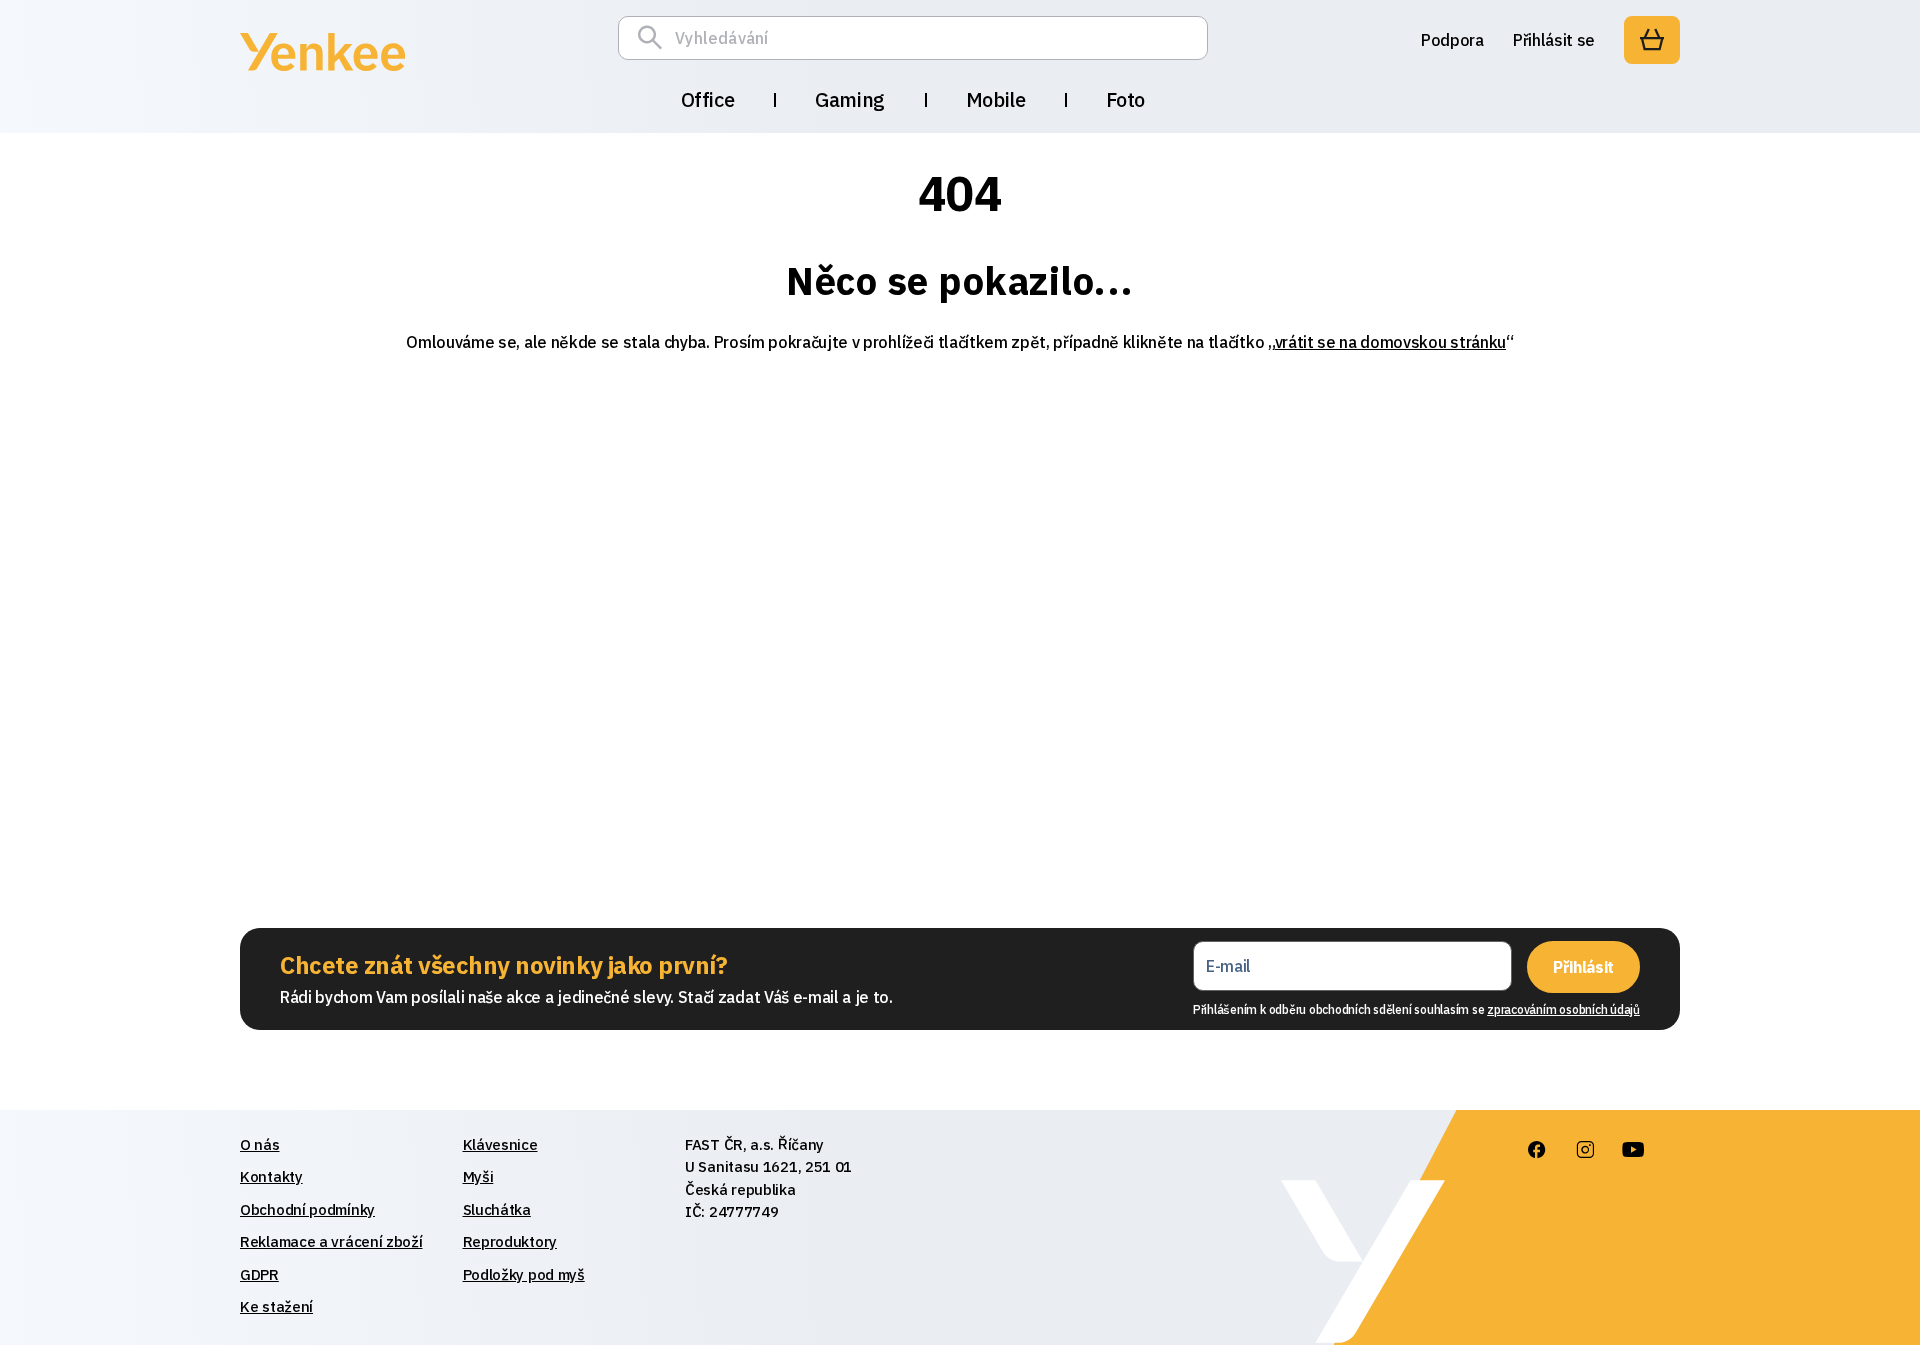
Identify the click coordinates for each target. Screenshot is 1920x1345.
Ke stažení (276, 1306)
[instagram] (1585, 1150)
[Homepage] (322, 74)
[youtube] (1633, 1150)
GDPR (259, 1274)
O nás (260, 1144)
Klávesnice (500, 1144)
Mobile (996, 99)
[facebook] (1537, 1150)
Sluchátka (497, 1209)
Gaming (850, 99)
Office (708, 99)
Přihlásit (1583, 967)
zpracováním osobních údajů (1563, 1009)
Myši (478, 1176)
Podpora (1452, 40)
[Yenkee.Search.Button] (655, 38)
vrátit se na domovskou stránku (1390, 342)
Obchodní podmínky (307, 1209)
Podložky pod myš (524, 1274)
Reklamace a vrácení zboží (331, 1241)
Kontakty (271, 1176)
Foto (1125, 99)
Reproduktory (510, 1241)
